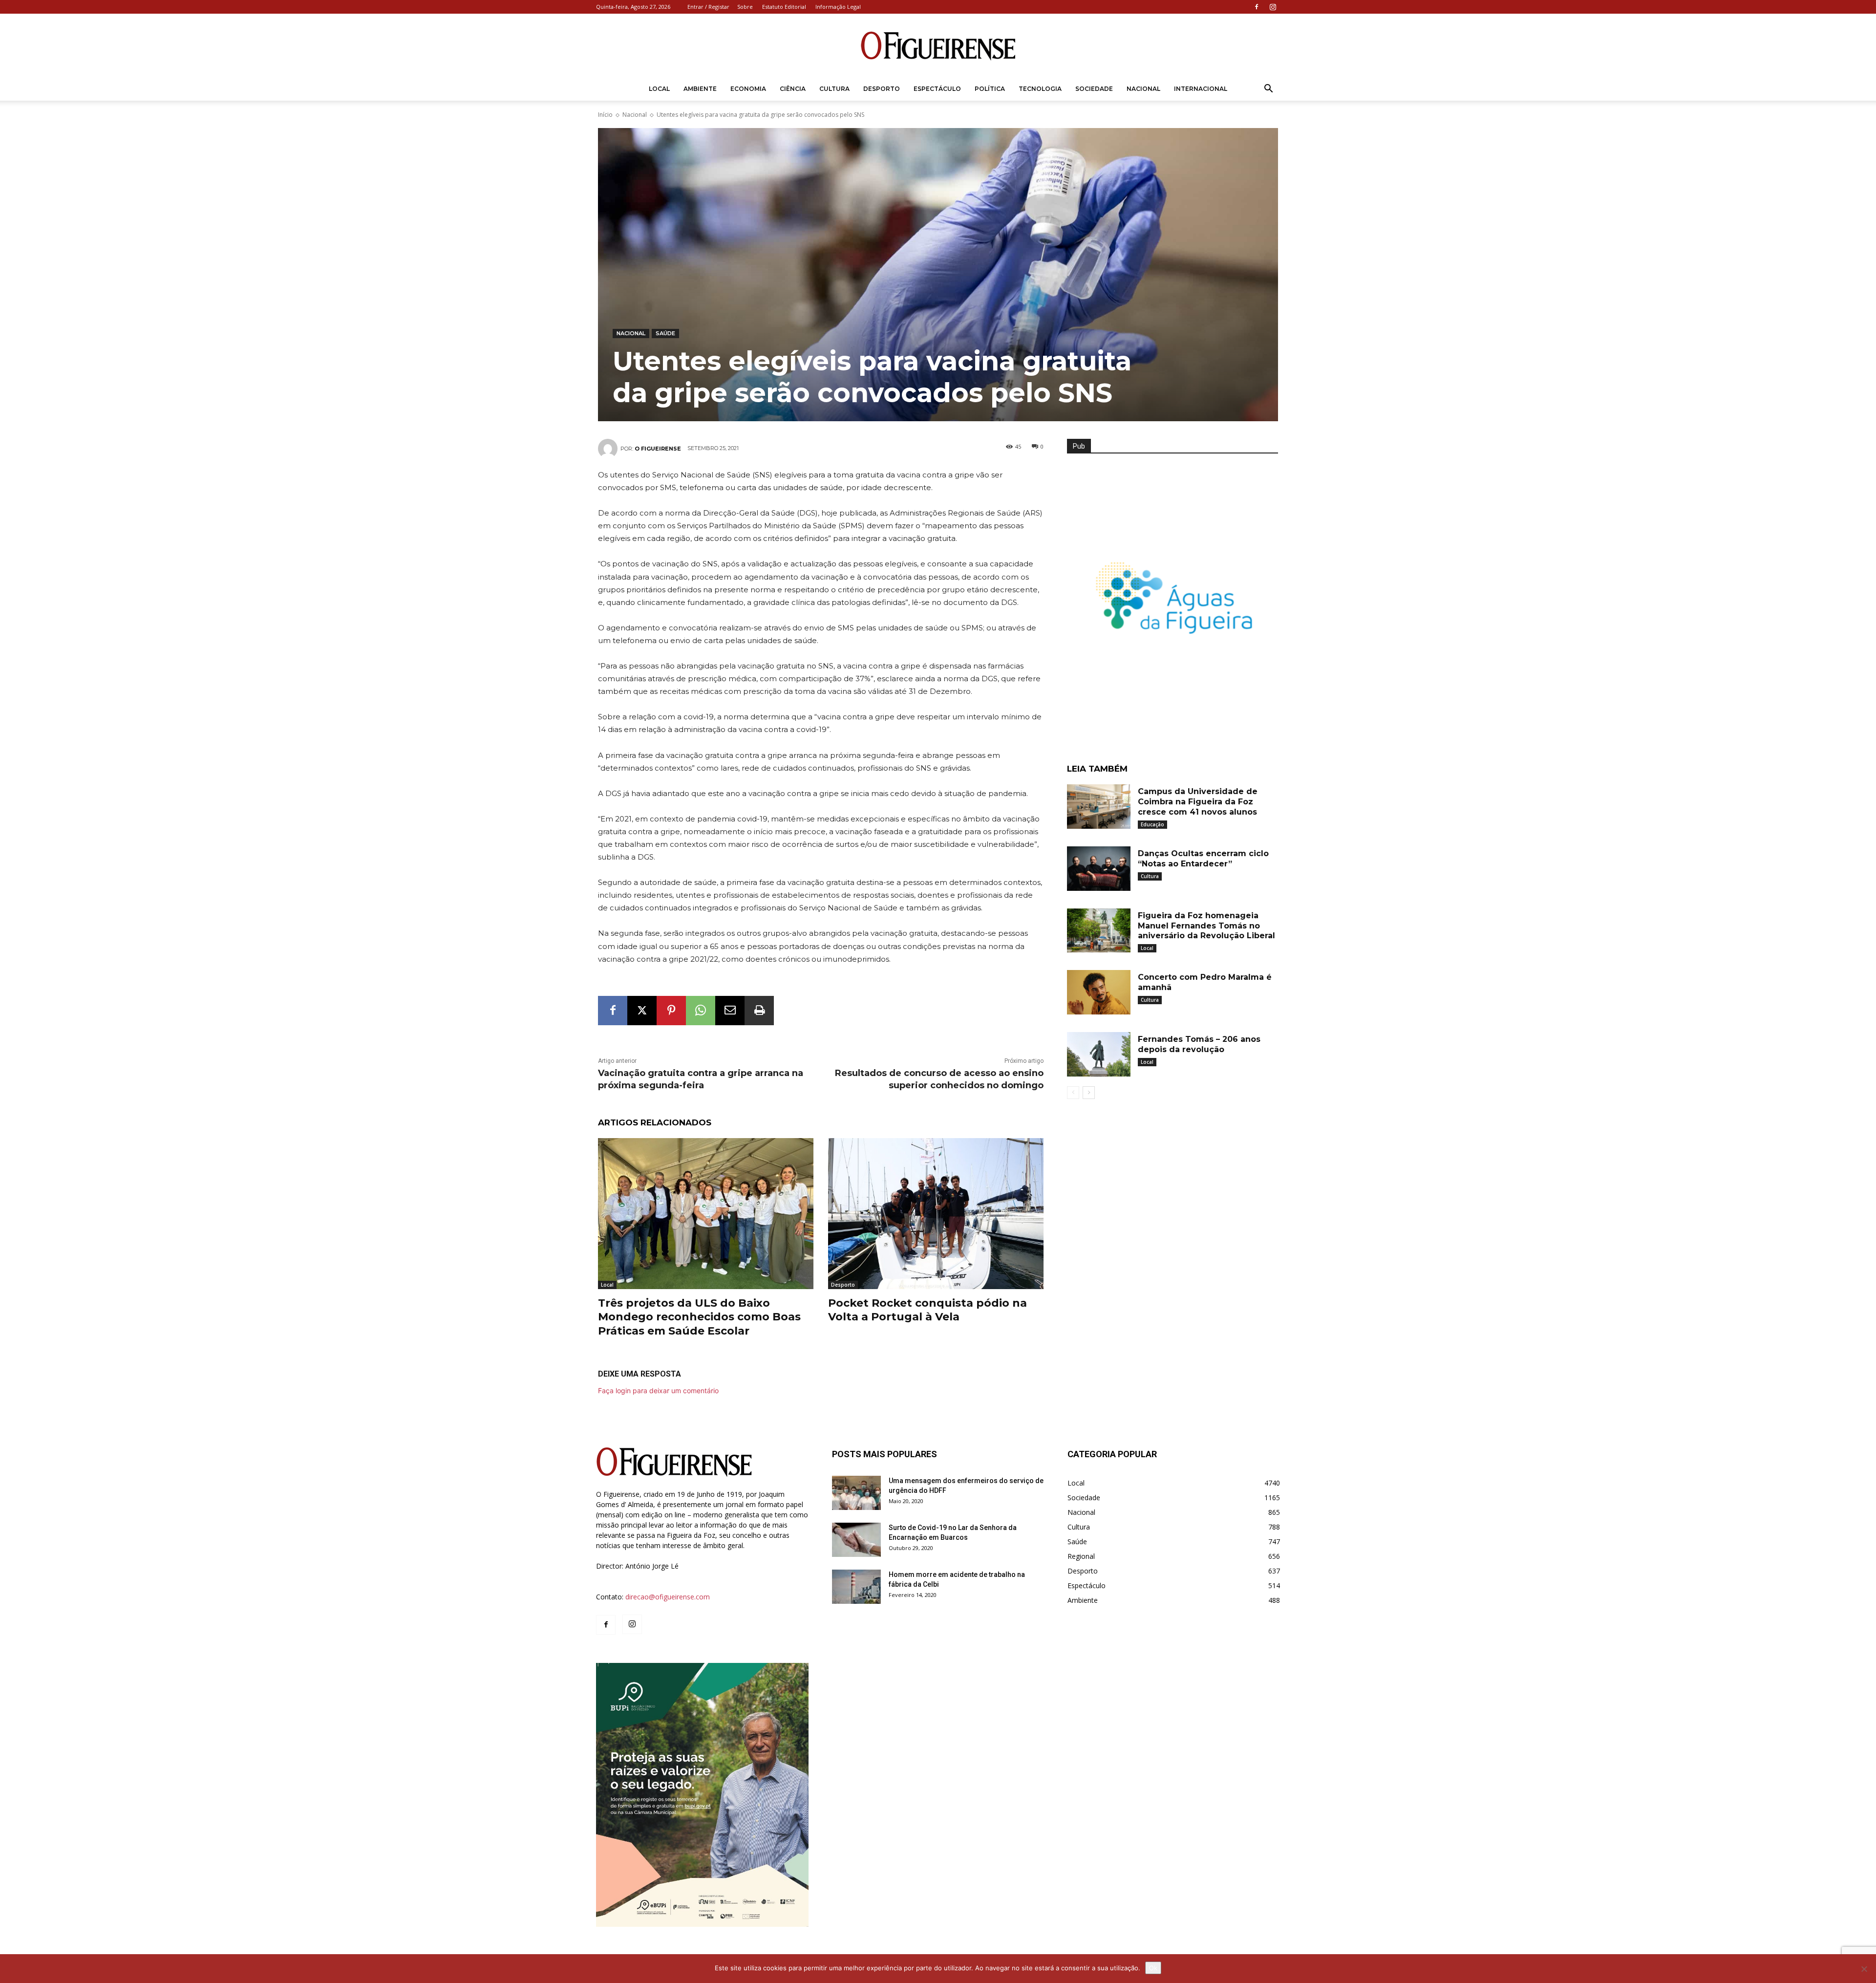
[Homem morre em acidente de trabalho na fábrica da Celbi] (856, 1587)
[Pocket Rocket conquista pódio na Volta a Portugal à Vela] (936, 1214)
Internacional (1201, 89)
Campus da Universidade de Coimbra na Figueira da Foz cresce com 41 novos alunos (1198, 802)
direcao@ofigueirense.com (668, 1597)
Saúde (665, 333)
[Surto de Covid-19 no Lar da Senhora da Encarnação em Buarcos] (856, 1540)
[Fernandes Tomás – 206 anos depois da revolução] (1099, 1054)
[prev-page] (1073, 1093)
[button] (1268, 90)
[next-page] (1089, 1093)
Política (990, 89)
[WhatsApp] (701, 1011)
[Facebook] (1257, 7)
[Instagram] (1273, 7)
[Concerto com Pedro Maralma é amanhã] (1099, 992)
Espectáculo (937, 89)
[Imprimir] (759, 1011)
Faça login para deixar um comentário (658, 1390)
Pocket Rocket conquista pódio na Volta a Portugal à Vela (927, 1310)
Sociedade (1094, 89)
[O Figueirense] (938, 46)
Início (605, 115)
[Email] (730, 1011)
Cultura (834, 89)
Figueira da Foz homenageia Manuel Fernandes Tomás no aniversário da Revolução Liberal (1206, 926)
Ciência (793, 89)
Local (659, 89)
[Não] (1864, 1969)
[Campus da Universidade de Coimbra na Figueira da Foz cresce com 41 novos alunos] (1099, 807)
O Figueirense (658, 449)
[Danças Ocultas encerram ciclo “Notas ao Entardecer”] (1099, 869)
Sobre (745, 7)
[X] (642, 1011)
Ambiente (700, 89)
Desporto (882, 89)
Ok (1153, 1968)
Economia (748, 89)
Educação (1152, 824)
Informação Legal (838, 7)
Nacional (1143, 89)
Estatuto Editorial (784, 7)
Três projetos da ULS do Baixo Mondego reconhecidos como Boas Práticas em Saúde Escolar (699, 1317)
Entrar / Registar (708, 7)
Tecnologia (1040, 89)
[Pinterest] (671, 1011)
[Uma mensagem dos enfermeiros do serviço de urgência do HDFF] (856, 1493)
